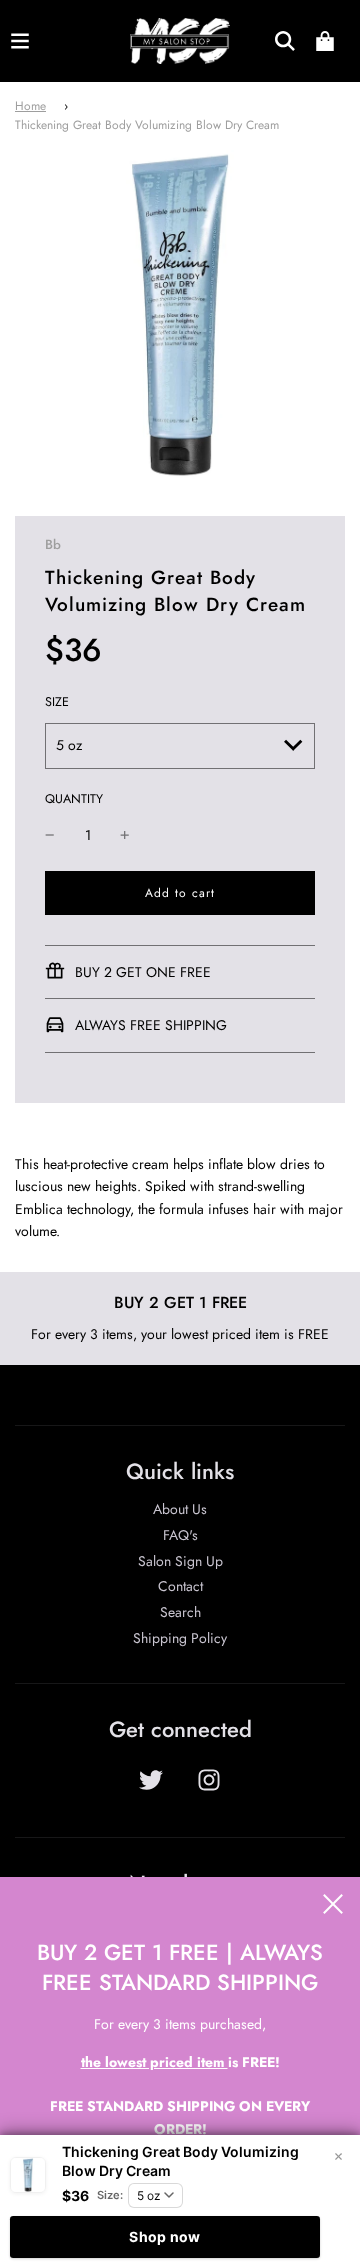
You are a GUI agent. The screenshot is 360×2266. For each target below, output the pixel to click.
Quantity (74, 799)
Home (30, 106)
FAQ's (180, 1535)
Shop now (164, 2236)
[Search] (285, 41)
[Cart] (325, 41)
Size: (110, 2195)
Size (57, 702)
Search (180, 1612)
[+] (125, 835)
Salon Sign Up (180, 1561)
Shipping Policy (180, 1638)
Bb (53, 544)
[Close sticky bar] (338, 2157)
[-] (50, 835)
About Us (180, 1509)
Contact (180, 1586)
